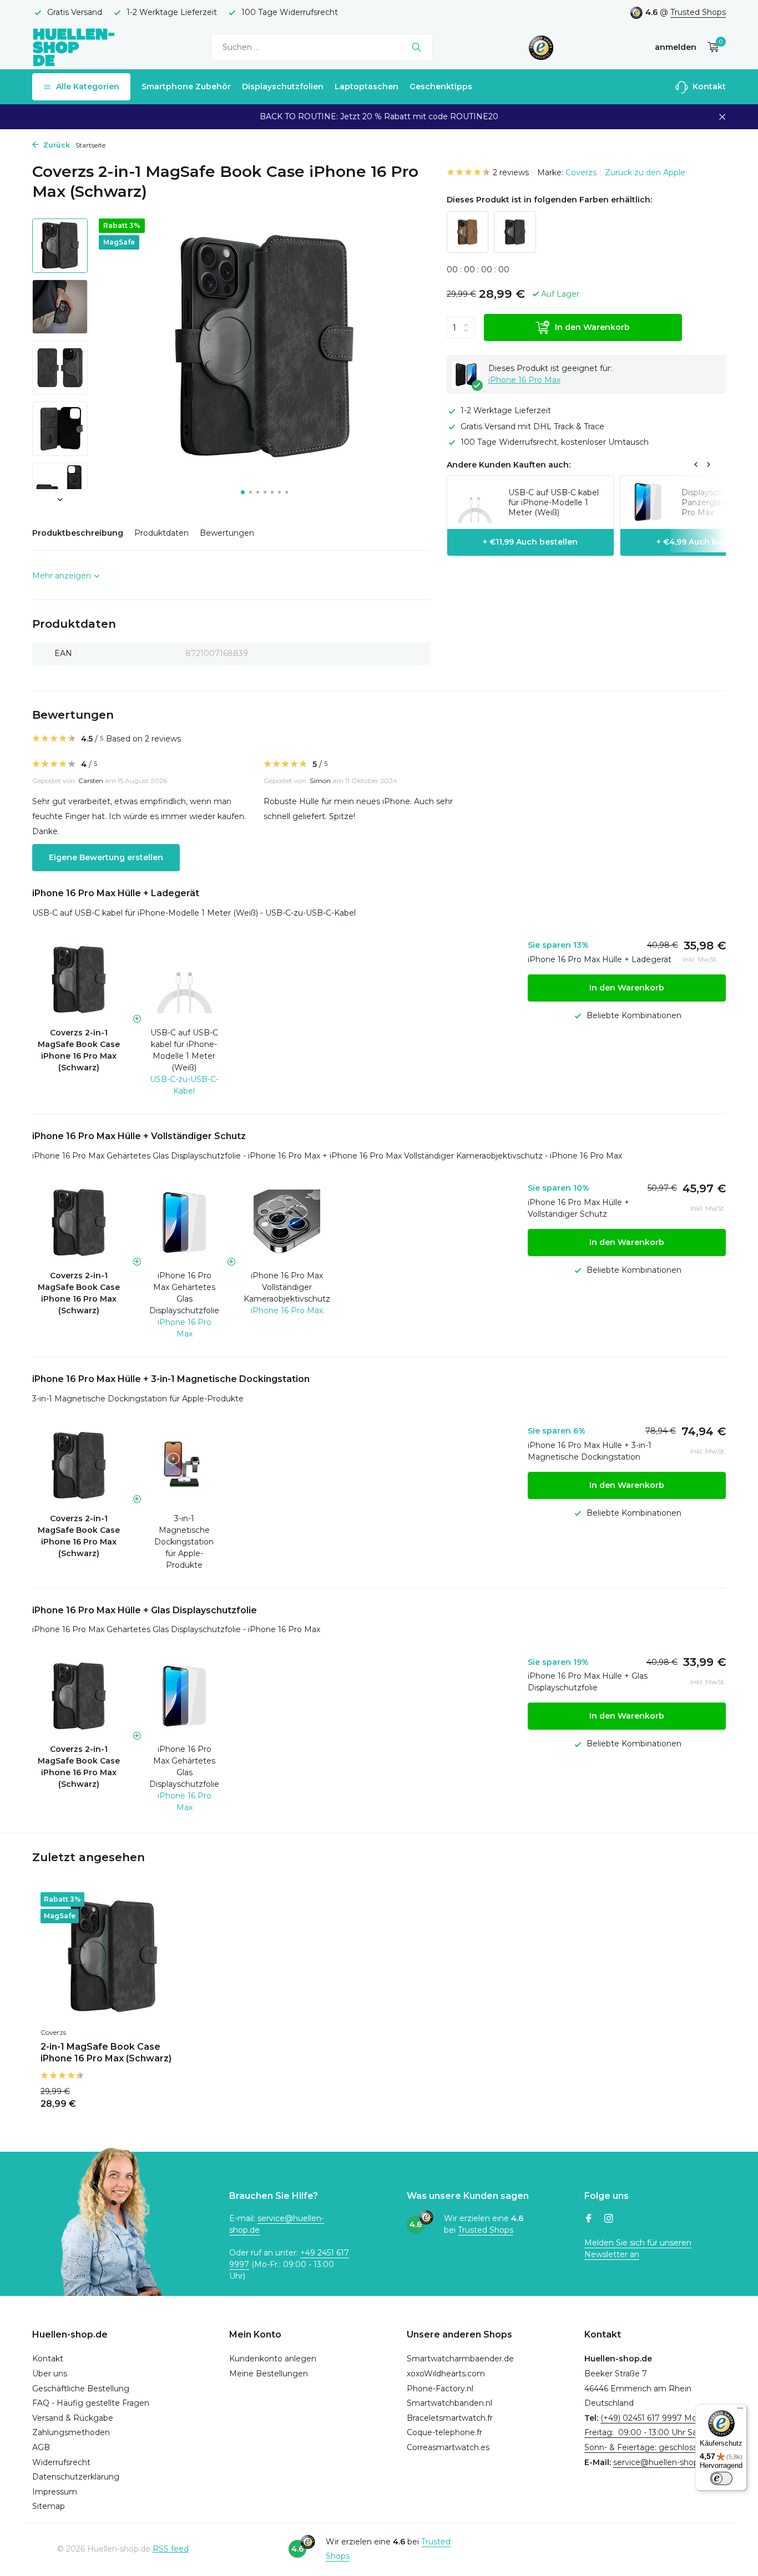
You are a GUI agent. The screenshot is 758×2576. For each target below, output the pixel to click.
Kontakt (708, 87)
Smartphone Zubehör (186, 87)
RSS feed (171, 2549)
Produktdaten (161, 533)
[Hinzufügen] (165, 2097)
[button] (243, 492)
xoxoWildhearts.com (446, 2374)
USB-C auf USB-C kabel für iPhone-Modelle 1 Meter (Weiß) (184, 1050)
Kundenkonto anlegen (273, 2359)
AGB (41, 2447)
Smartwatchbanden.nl (449, 2403)
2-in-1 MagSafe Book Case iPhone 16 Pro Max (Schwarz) (106, 2052)
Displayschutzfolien (283, 87)
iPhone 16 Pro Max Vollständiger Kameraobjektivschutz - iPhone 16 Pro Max (476, 1156)
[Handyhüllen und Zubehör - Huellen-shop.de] (74, 47)
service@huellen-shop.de (662, 2462)
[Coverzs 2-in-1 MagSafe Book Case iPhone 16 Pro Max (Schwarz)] (113, 1957)
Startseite (90, 145)
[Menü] (740, 2411)
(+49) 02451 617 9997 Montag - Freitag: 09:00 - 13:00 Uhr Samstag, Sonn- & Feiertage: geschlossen (654, 2433)
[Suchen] (416, 47)
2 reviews (511, 172)
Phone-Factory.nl (440, 2389)
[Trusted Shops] (541, 47)
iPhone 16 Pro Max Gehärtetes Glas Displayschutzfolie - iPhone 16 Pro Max (176, 1156)
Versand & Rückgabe (73, 2418)
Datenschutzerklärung (76, 2477)
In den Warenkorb (592, 328)
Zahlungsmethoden (71, 2432)
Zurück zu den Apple (645, 172)
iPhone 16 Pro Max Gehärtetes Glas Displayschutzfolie (184, 1293)
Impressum (55, 2492)
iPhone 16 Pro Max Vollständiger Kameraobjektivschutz (287, 1287)
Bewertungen (227, 533)
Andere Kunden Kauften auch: (509, 465)
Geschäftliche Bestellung (81, 2389)
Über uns (50, 2374)
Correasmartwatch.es (448, 2447)
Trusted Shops (698, 12)
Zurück (56, 145)
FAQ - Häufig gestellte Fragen (91, 2403)
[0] (711, 47)
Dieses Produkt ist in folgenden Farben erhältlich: (549, 200)
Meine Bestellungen (269, 2374)
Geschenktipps (441, 87)
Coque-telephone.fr (444, 2432)
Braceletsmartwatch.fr (450, 2418)
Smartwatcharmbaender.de (460, 2359)
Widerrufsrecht (61, 2462)
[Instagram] (609, 2219)
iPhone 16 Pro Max (524, 380)
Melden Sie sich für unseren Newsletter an (638, 2249)
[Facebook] (589, 2219)
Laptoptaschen (367, 87)
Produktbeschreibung (78, 533)
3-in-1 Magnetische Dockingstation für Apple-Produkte (138, 1399)
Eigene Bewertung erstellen (106, 857)
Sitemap (49, 2506)
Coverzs (581, 172)
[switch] (721, 2478)
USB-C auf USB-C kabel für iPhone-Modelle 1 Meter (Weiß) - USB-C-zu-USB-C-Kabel (194, 913)
